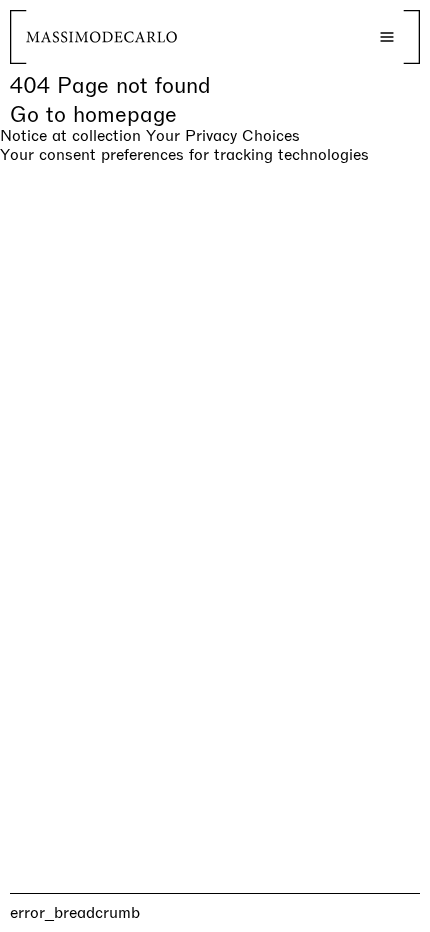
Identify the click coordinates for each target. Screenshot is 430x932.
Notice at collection (70, 135)
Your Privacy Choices (223, 136)
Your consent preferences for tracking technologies (184, 154)
